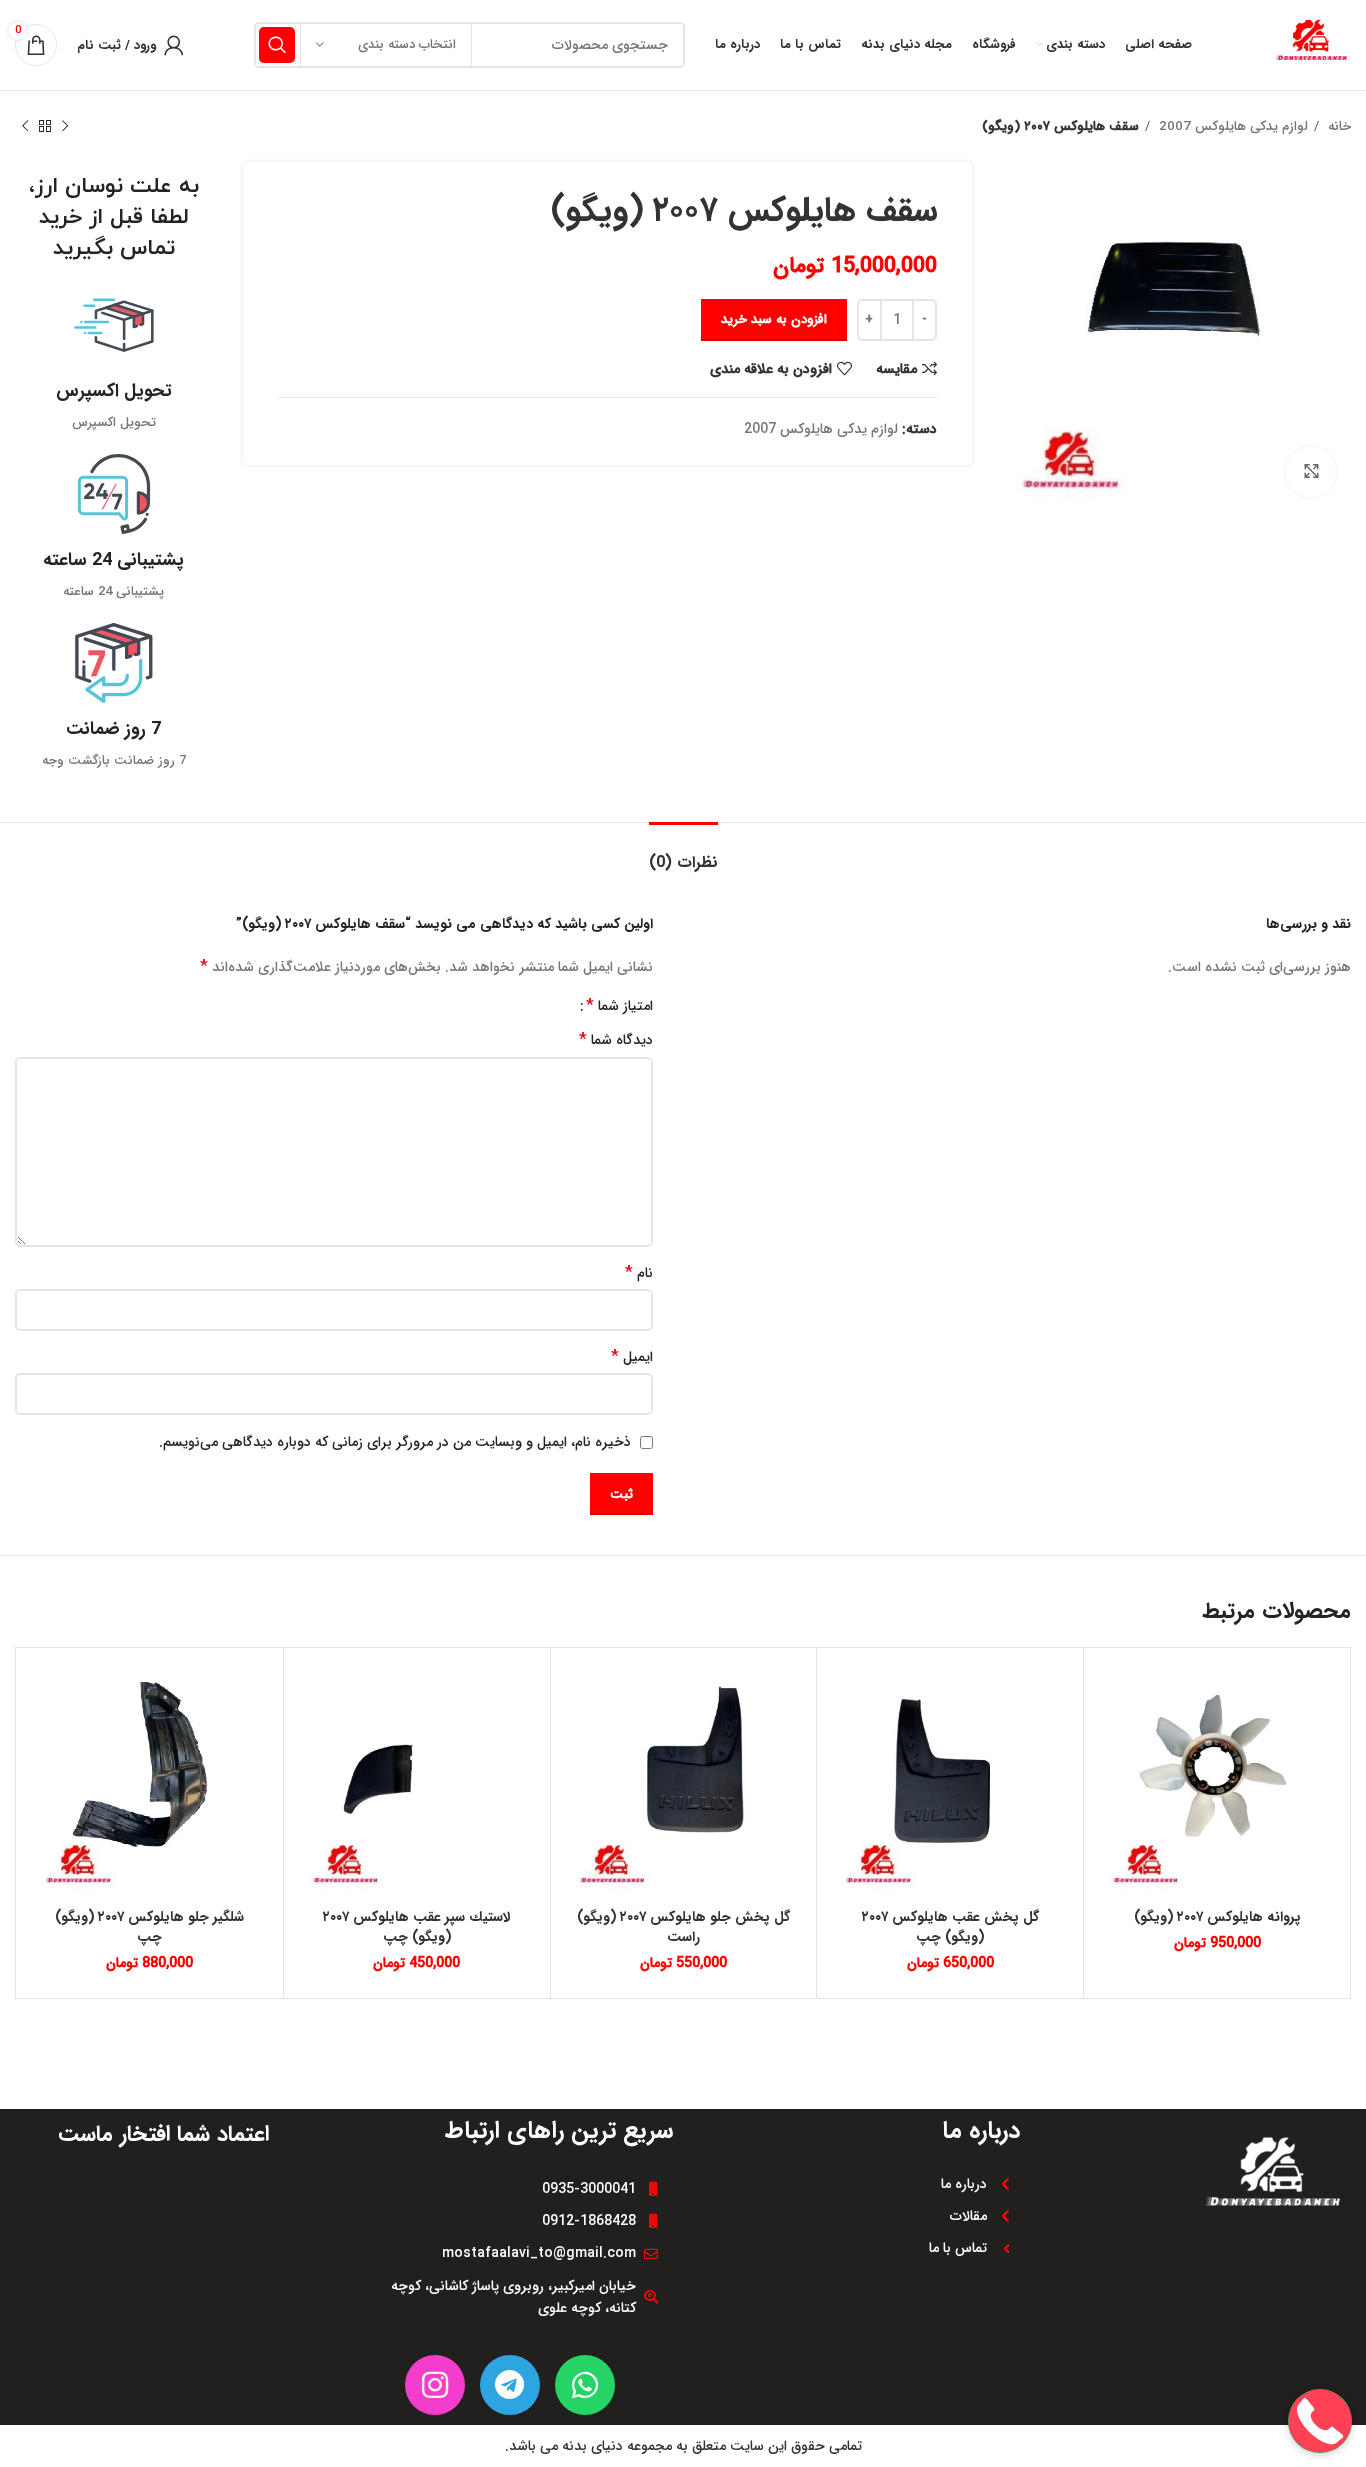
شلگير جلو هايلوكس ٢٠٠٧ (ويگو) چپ (149, 1927)
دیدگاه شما (616, 1040)
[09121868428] (1320, 2357)
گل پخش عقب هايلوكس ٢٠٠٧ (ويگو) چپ (950, 1927)
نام (639, 1273)
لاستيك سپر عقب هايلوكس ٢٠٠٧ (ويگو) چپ (417, 1927)
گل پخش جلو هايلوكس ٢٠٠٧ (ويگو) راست (683, 1927)
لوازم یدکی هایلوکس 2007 (1231, 126)
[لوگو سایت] (1311, 44)
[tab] (683, 852)
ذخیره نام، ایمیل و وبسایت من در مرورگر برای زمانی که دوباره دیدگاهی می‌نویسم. (395, 1442)
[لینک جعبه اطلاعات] (114, 359)
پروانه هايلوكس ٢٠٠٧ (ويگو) (1217, 1917)
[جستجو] (277, 45)
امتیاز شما (619, 1006)
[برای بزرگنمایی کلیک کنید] (1311, 472)
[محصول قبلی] (65, 127)
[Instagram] (435, 2385)
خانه (1337, 126)
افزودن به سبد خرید (774, 319)
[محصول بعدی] (25, 127)
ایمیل (632, 1357)
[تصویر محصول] (684, 1781)
